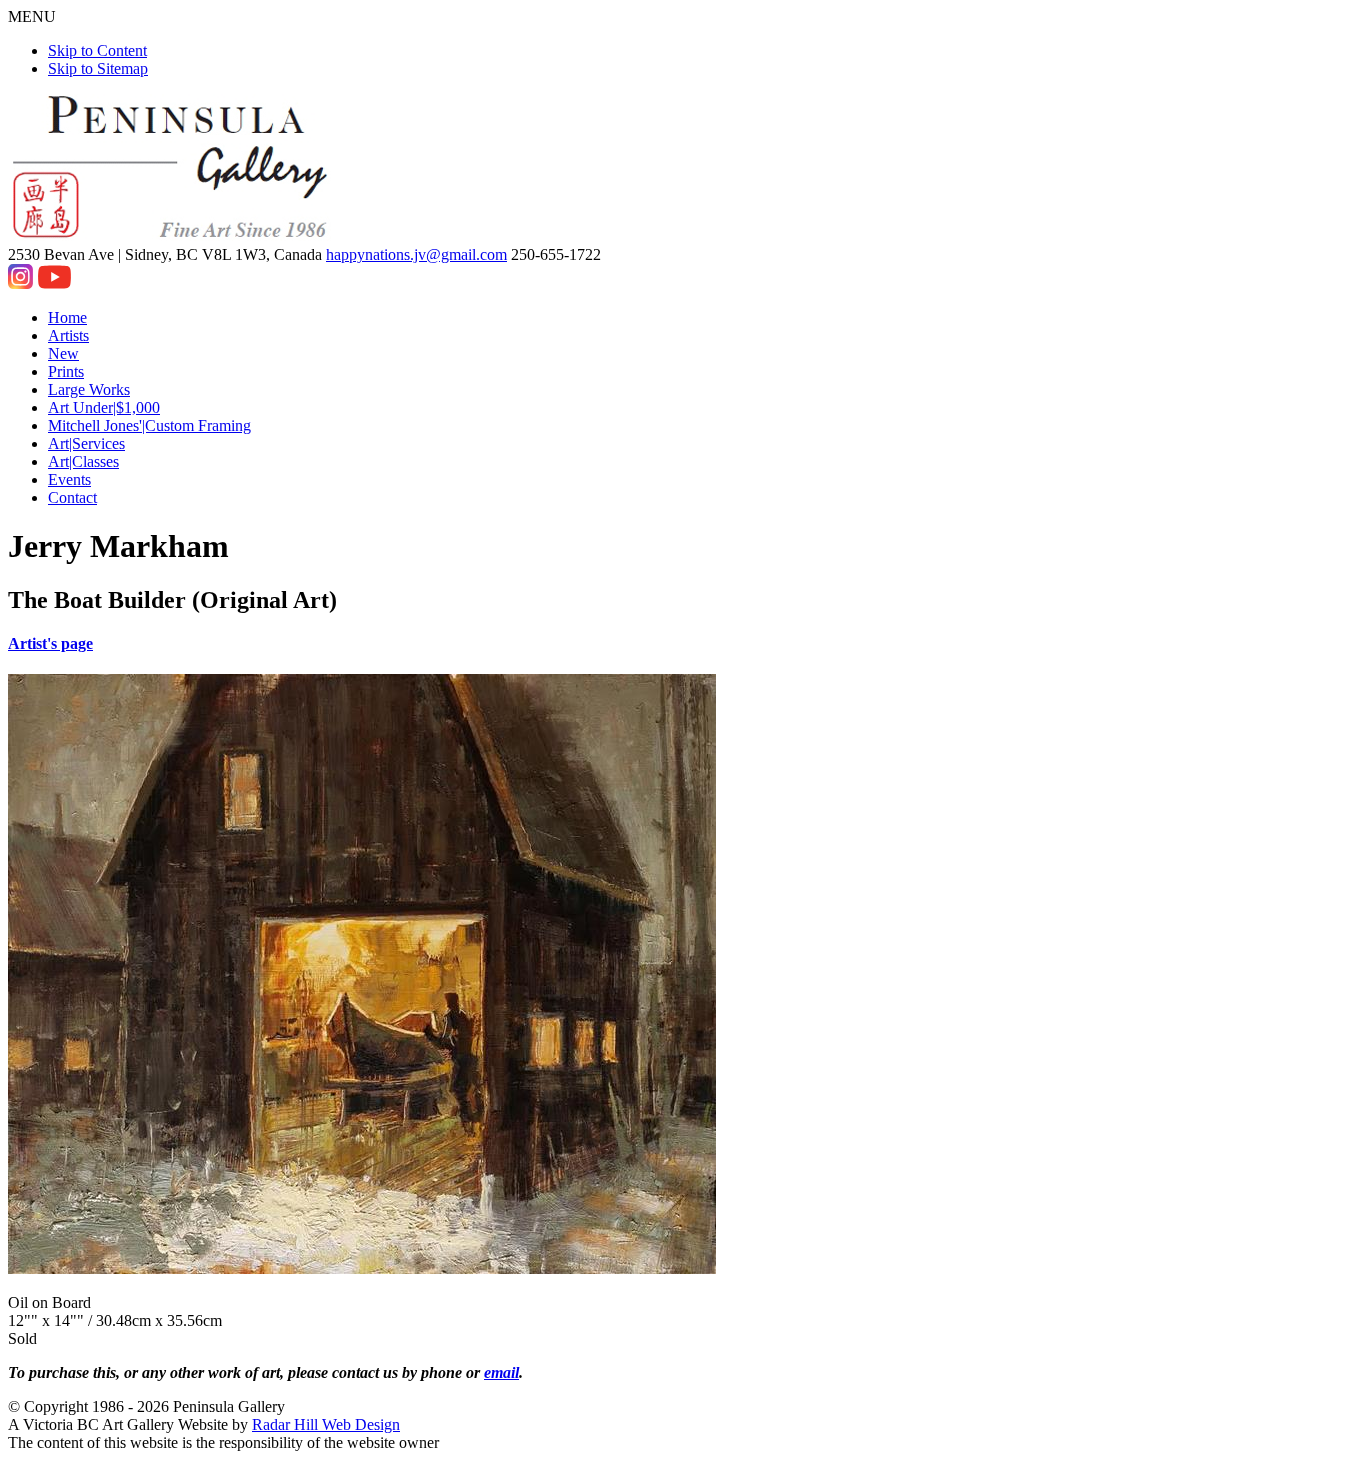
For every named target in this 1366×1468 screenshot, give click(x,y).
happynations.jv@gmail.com (416, 254)
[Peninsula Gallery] (172, 236)
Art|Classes (83, 461)
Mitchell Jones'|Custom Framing (149, 425)
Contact (72, 497)
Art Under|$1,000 (104, 407)
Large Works (89, 389)
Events (69, 479)
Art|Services (86, 443)
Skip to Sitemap (98, 68)
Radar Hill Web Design (326, 1424)
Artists (68, 335)
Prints (66, 371)
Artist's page (50, 643)
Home (67, 317)
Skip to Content (97, 50)
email (501, 1372)
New (63, 353)
